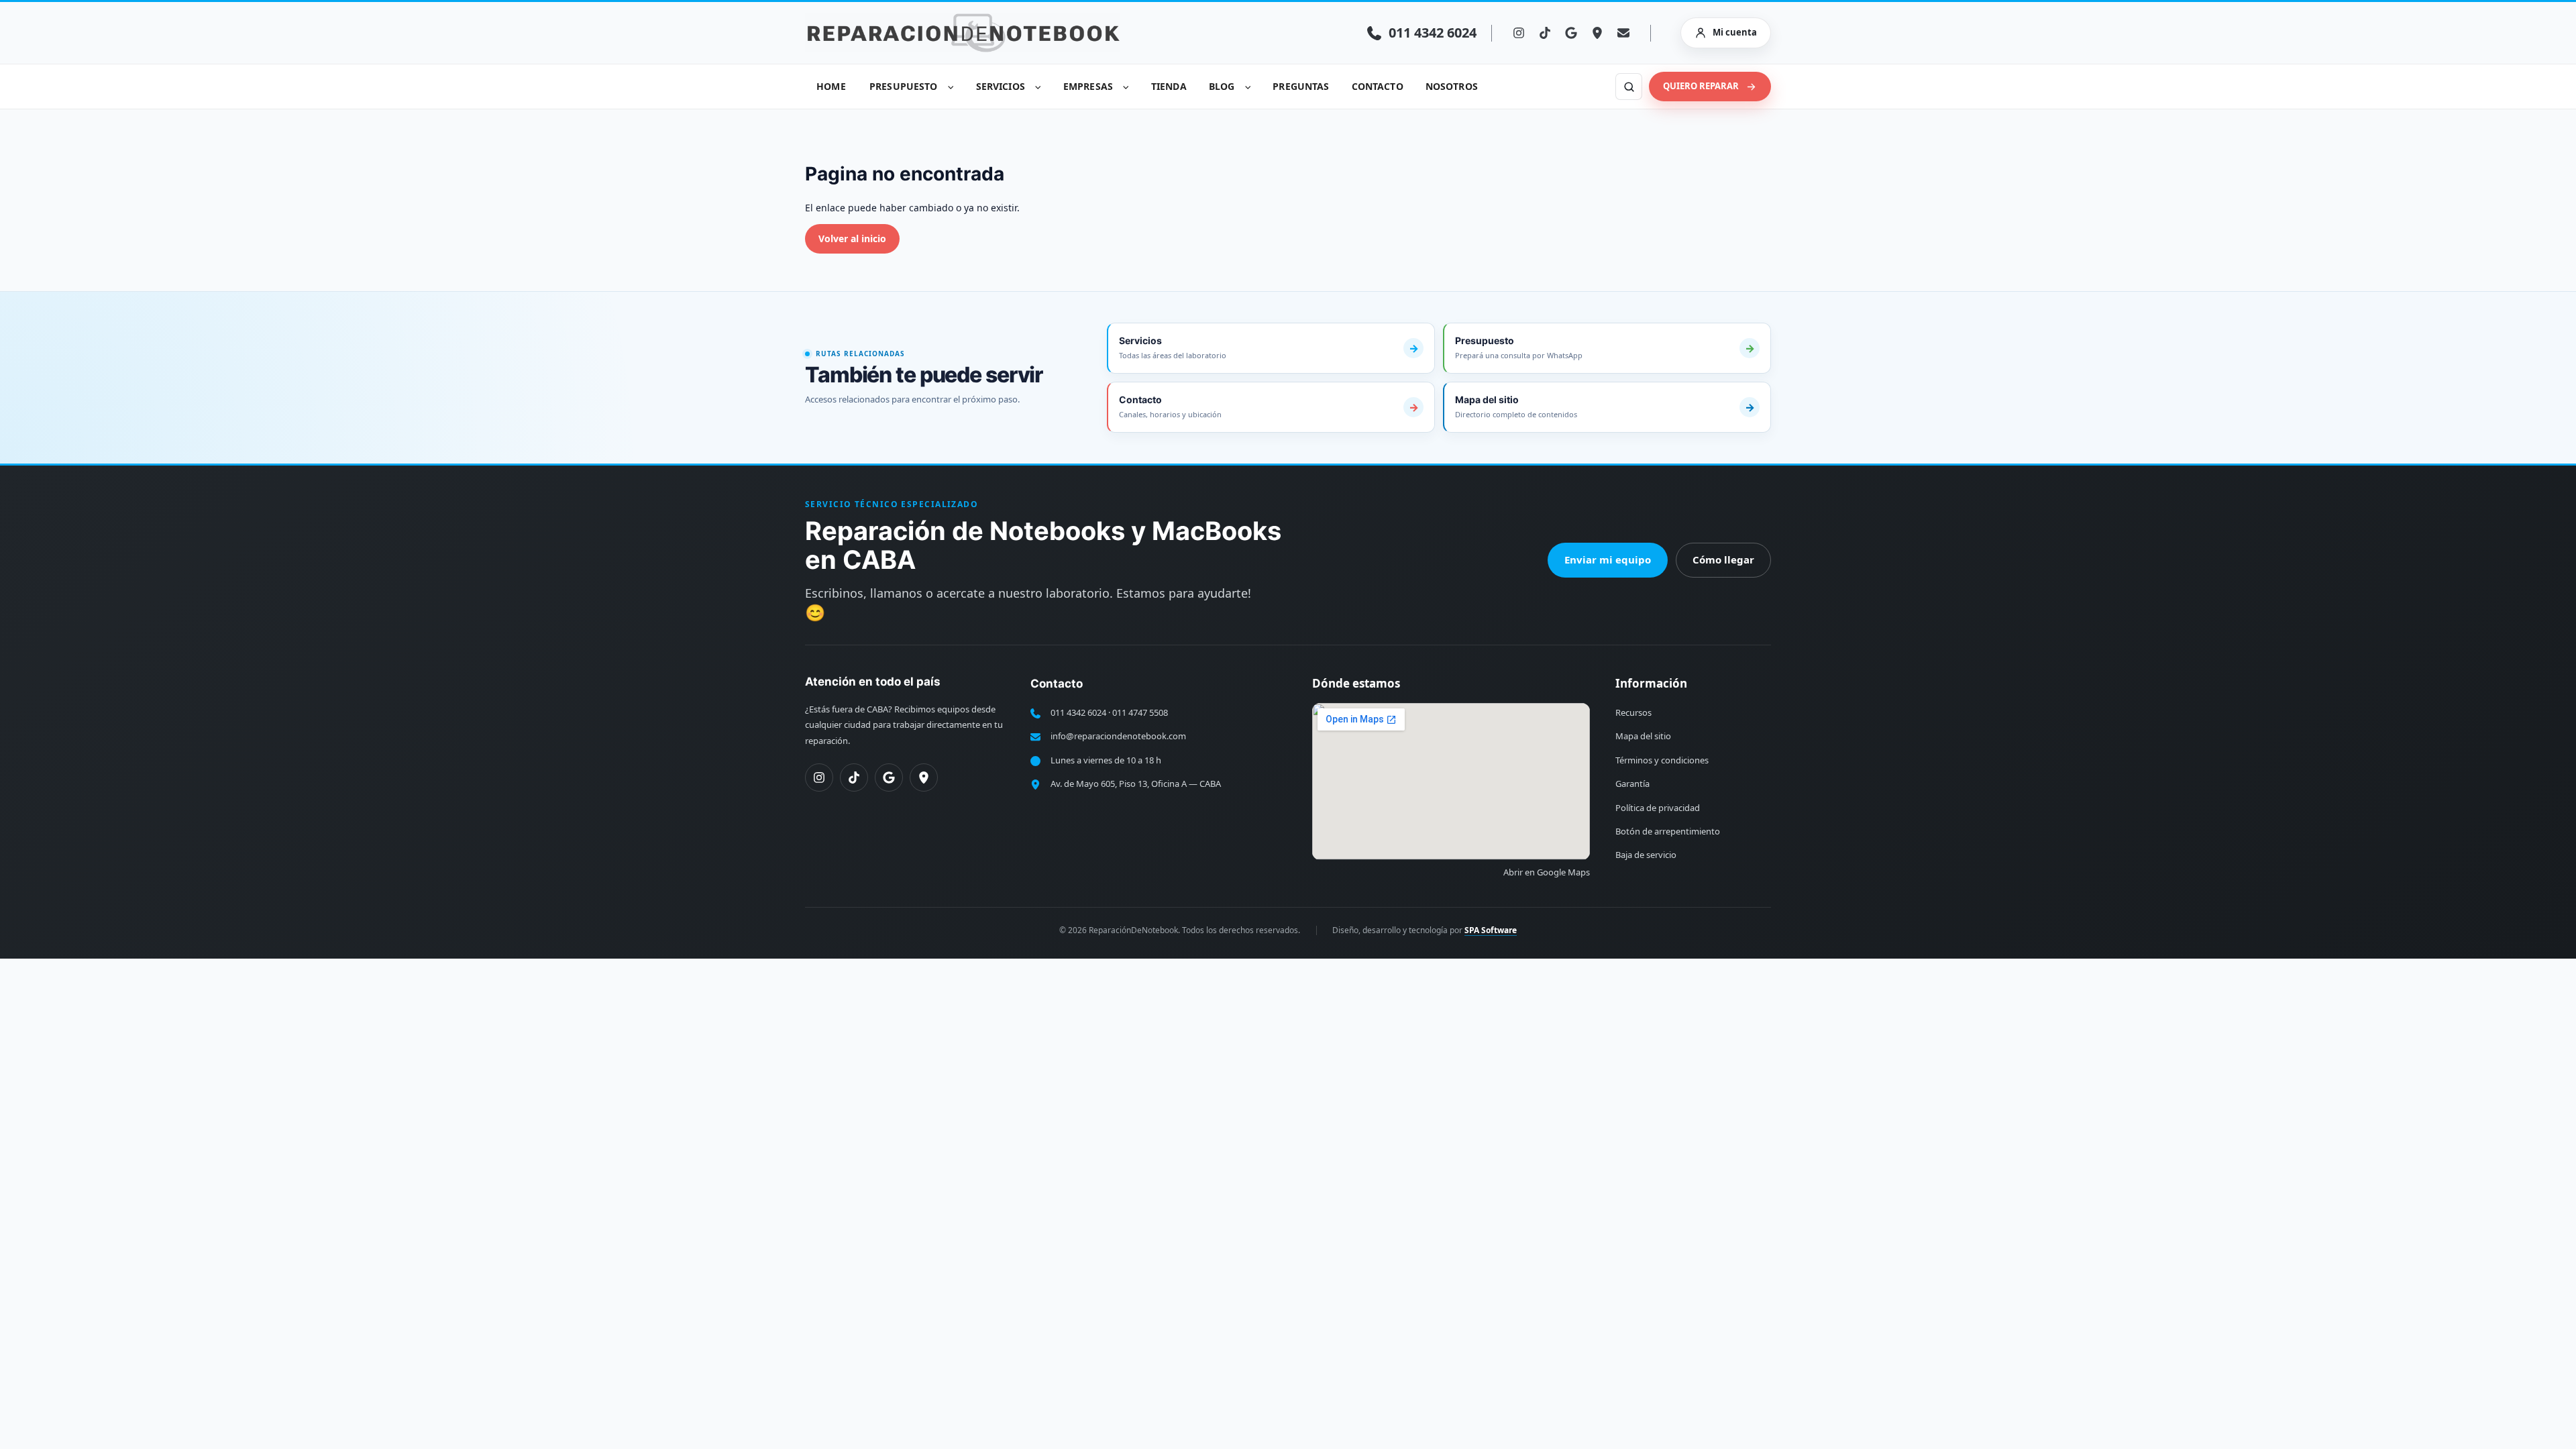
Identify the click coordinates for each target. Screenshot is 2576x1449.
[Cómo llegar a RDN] (1597, 33)
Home (831, 86)
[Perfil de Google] (889, 777)
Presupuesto (904, 86)
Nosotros (1452, 86)
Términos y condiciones (1662, 760)
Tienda (1169, 86)
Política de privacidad (1658, 808)
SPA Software (1491, 930)
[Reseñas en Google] (1571, 33)
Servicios (1001, 86)
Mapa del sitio (1643, 736)
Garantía (1632, 784)
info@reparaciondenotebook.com (1118, 736)
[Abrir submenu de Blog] (1248, 87)
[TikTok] (1545, 33)
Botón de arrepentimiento (1668, 831)
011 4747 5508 (1140, 712)
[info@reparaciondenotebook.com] (1623, 33)
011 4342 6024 (1078, 712)
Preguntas (1301, 86)
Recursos (1633, 712)
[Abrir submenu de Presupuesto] (951, 87)
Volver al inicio (852, 238)
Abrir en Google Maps (1547, 872)
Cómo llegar (1723, 559)
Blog (1222, 86)
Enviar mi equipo (1608, 559)
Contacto (1378, 86)
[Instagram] (1519, 33)
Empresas (1088, 86)
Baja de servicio (1646, 855)
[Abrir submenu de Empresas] (1126, 87)
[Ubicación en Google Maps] (924, 777)
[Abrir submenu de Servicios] (1038, 87)
